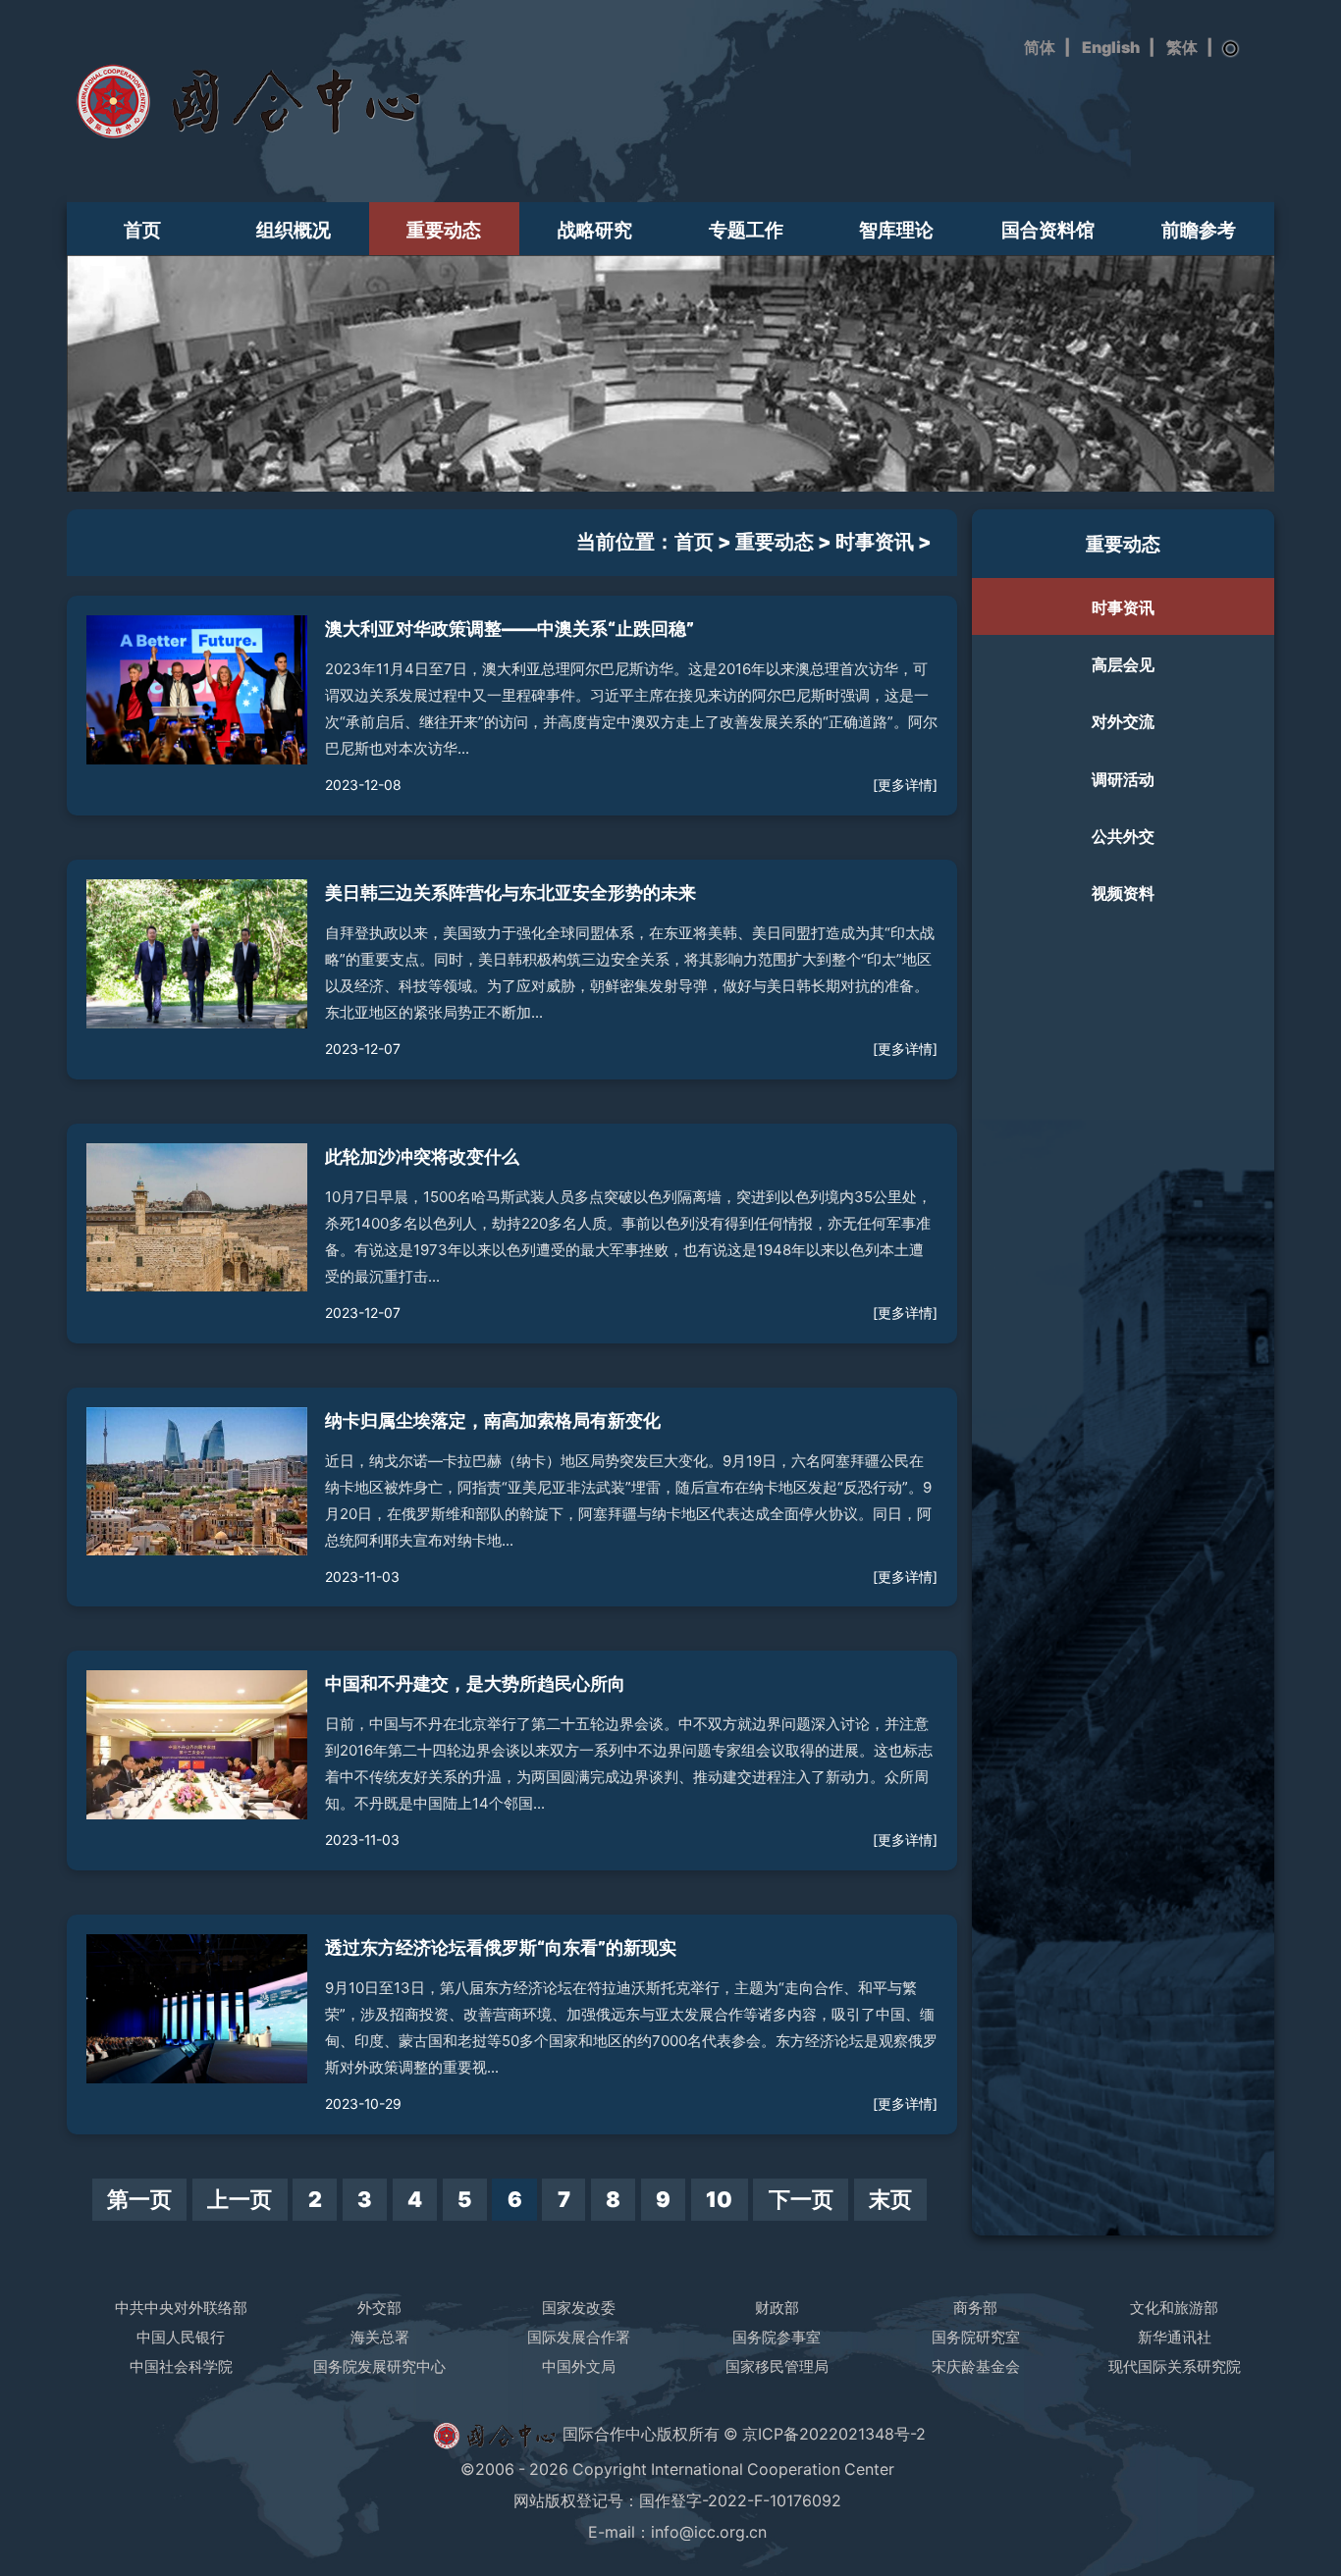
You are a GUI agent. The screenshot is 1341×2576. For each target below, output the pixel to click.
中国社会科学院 (181, 2366)
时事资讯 (875, 542)
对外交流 (1123, 721)
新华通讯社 (1175, 2337)
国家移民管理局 (777, 2366)
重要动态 (444, 230)
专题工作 (746, 230)
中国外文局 (579, 2366)
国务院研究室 (976, 2337)
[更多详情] (905, 785)
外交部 (379, 2308)
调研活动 (1123, 779)
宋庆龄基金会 (976, 2366)
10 (719, 2199)
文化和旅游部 (1174, 2308)
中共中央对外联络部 (181, 2308)
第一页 (139, 2199)
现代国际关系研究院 (1175, 2366)
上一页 (240, 2199)
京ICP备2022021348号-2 (834, 2434)
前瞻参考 (1199, 230)
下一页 (801, 2199)
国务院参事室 (777, 2337)
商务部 (975, 2308)
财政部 (777, 2308)
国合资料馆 (1048, 230)
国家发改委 (579, 2308)
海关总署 (380, 2337)
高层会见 (1123, 664)
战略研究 (595, 230)
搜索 (1231, 49)
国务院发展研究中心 (379, 2366)
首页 (142, 230)
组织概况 (294, 230)
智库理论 (896, 230)
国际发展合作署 (579, 2337)
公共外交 (1123, 836)
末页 (890, 2199)
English (1111, 48)
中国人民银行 (181, 2337)
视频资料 (1123, 893)
